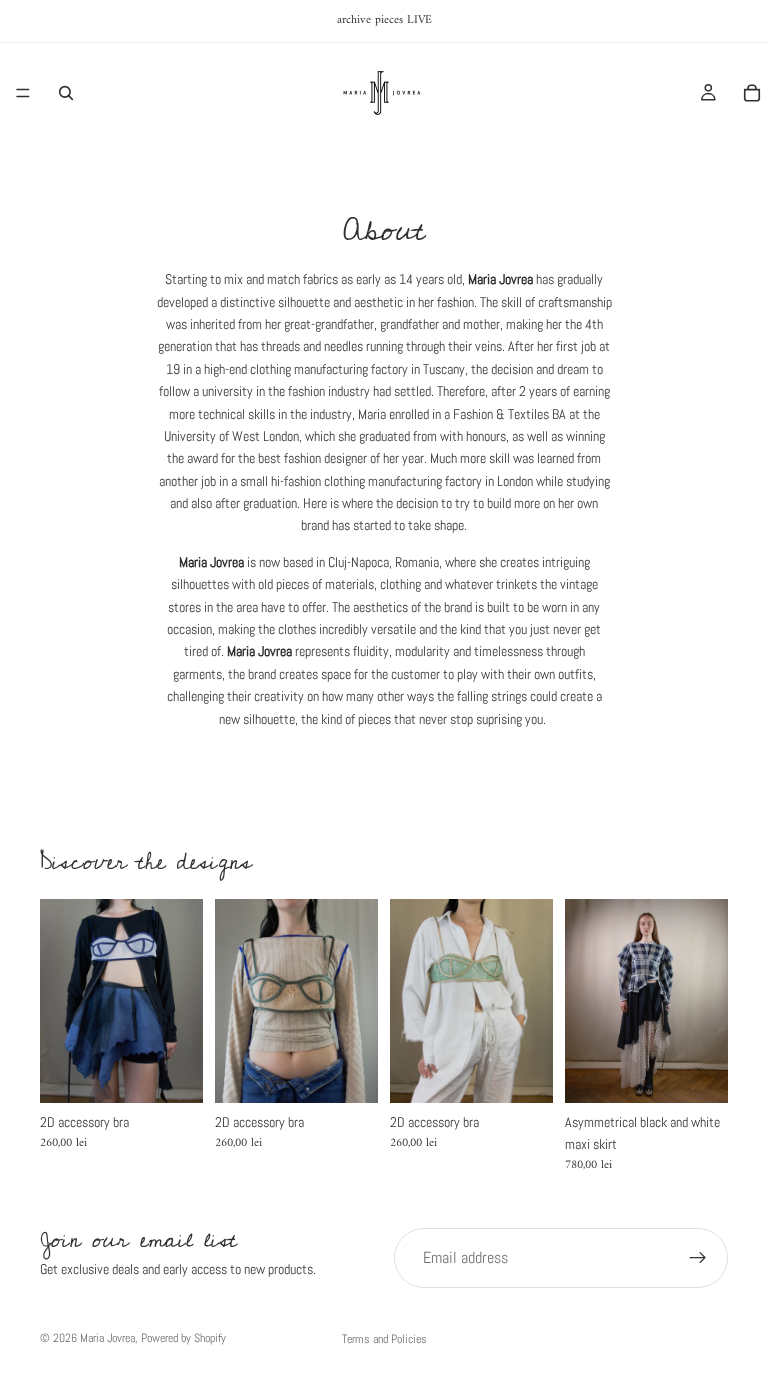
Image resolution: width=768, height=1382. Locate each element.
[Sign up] (698, 1258)
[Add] (172, 1072)
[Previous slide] (62, 1001)
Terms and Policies (384, 1339)
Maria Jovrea (107, 1338)
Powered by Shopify (183, 1338)
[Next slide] (181, 1001)
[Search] (66, 93)
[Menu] (23, 93)
